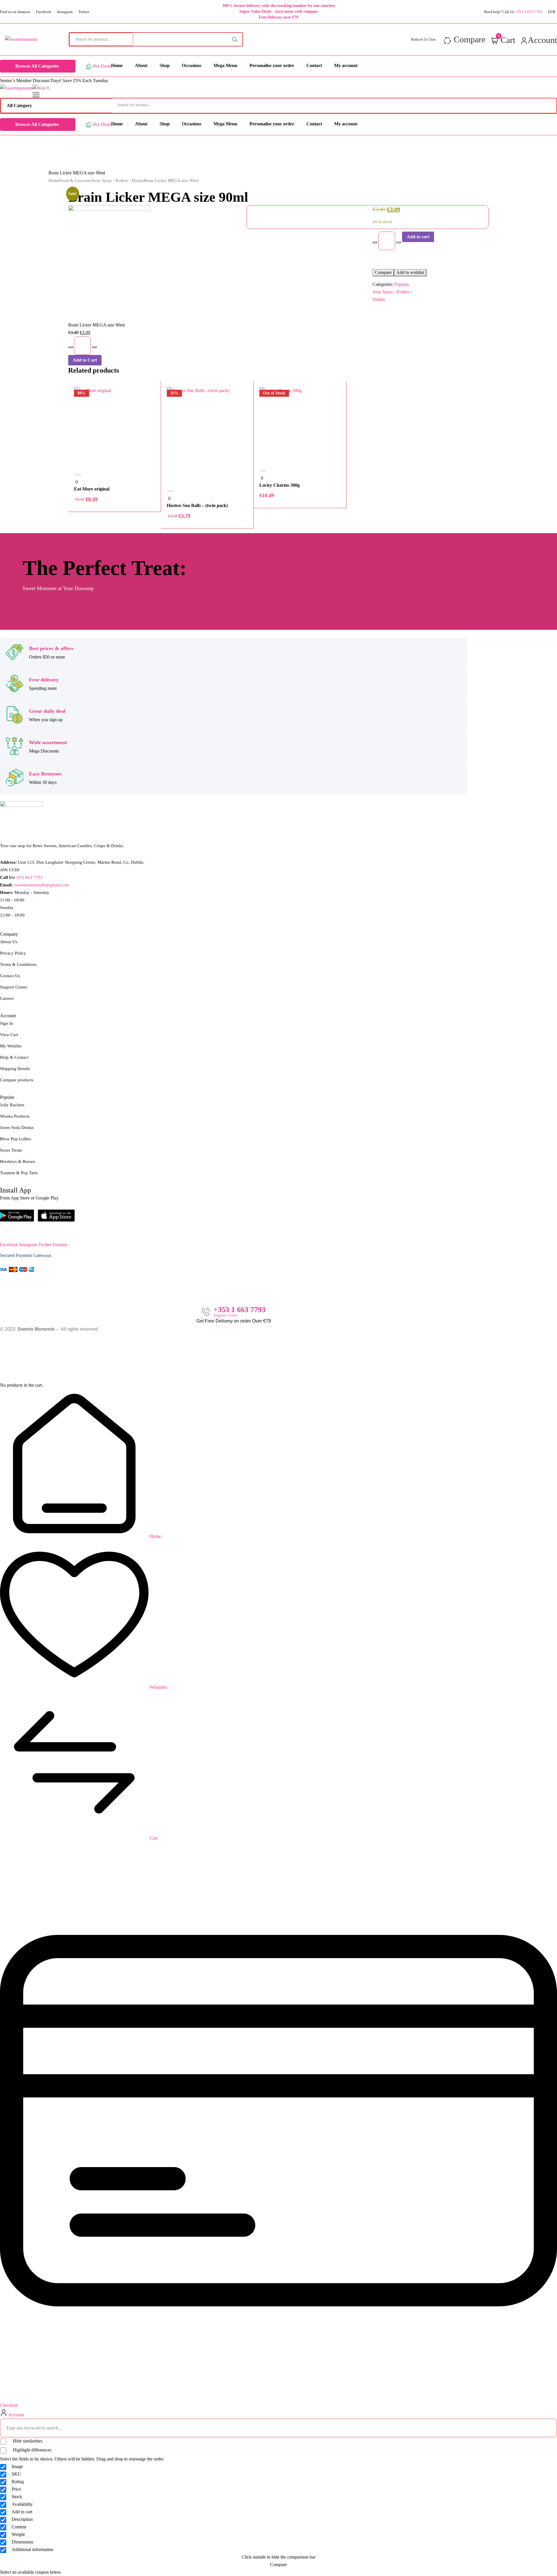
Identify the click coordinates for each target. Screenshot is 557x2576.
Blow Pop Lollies (16, 1139)
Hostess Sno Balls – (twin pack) (197, 505)
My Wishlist (11, 1046)
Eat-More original (92, 489)
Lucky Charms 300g (280, 485)
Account (16, 2415)
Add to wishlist (410, 272)
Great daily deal (47, 711)
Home (54, 181)
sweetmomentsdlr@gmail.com (41, 885)
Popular (401, 284)
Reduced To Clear (423, 39)
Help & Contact (14, 1057)
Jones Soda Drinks (17, 1128)
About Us (9, 942)
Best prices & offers (51, 648)
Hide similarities (27, 2441)
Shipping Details (15, 1069)
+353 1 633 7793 (529, 12)
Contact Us (10, 976)
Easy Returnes (45, 774)
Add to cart (418, 237)
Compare (383, 272)
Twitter (84, 12)
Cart (153, 1838)
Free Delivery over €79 (278, 17)
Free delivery (44, 680)
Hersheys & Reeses (18, 1161)
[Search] (235, 39)
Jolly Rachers (12, 1105)
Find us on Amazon (15, 12)
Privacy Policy (13, 953)
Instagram (65, 12)
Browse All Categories (37, 66)
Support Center (14, 987)
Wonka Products (15, 1116)
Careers (7, 998)
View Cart (9, 1035)
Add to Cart (85, 360)
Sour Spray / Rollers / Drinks (118, 181)
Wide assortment (48, 742)
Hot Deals (102, 66)
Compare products (17, 1080)
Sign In (7, 1023)
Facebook (44, 12)
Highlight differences (31, 2450)
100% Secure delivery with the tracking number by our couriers (278, 6)
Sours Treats (11, 1150)
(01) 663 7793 (30, 877)
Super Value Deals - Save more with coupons (278, 11)
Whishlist (158, 1687)
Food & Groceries (76, 181)
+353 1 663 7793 (239, 1310)
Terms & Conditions (18, 964)
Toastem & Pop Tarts (19, 1173)
